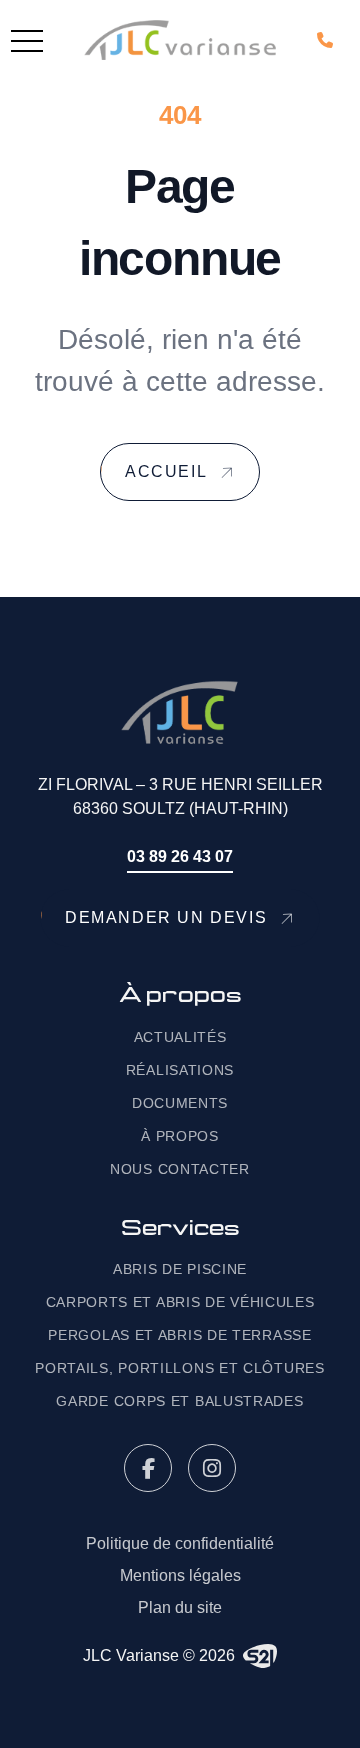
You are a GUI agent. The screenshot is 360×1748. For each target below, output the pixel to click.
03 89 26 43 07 (180, 856)
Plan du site (180, 1607)
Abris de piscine (180, 1269)
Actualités (180, 1037)
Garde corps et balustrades (179, 1401)
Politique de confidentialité (180, 1543)
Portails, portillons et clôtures (179, 1368)
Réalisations (180, 1070)
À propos (180, 1136)
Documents (180, 1103)
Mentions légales (180, 1575)
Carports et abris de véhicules (180, 1302)
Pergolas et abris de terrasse (179, 1335)
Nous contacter (180, 1169)
